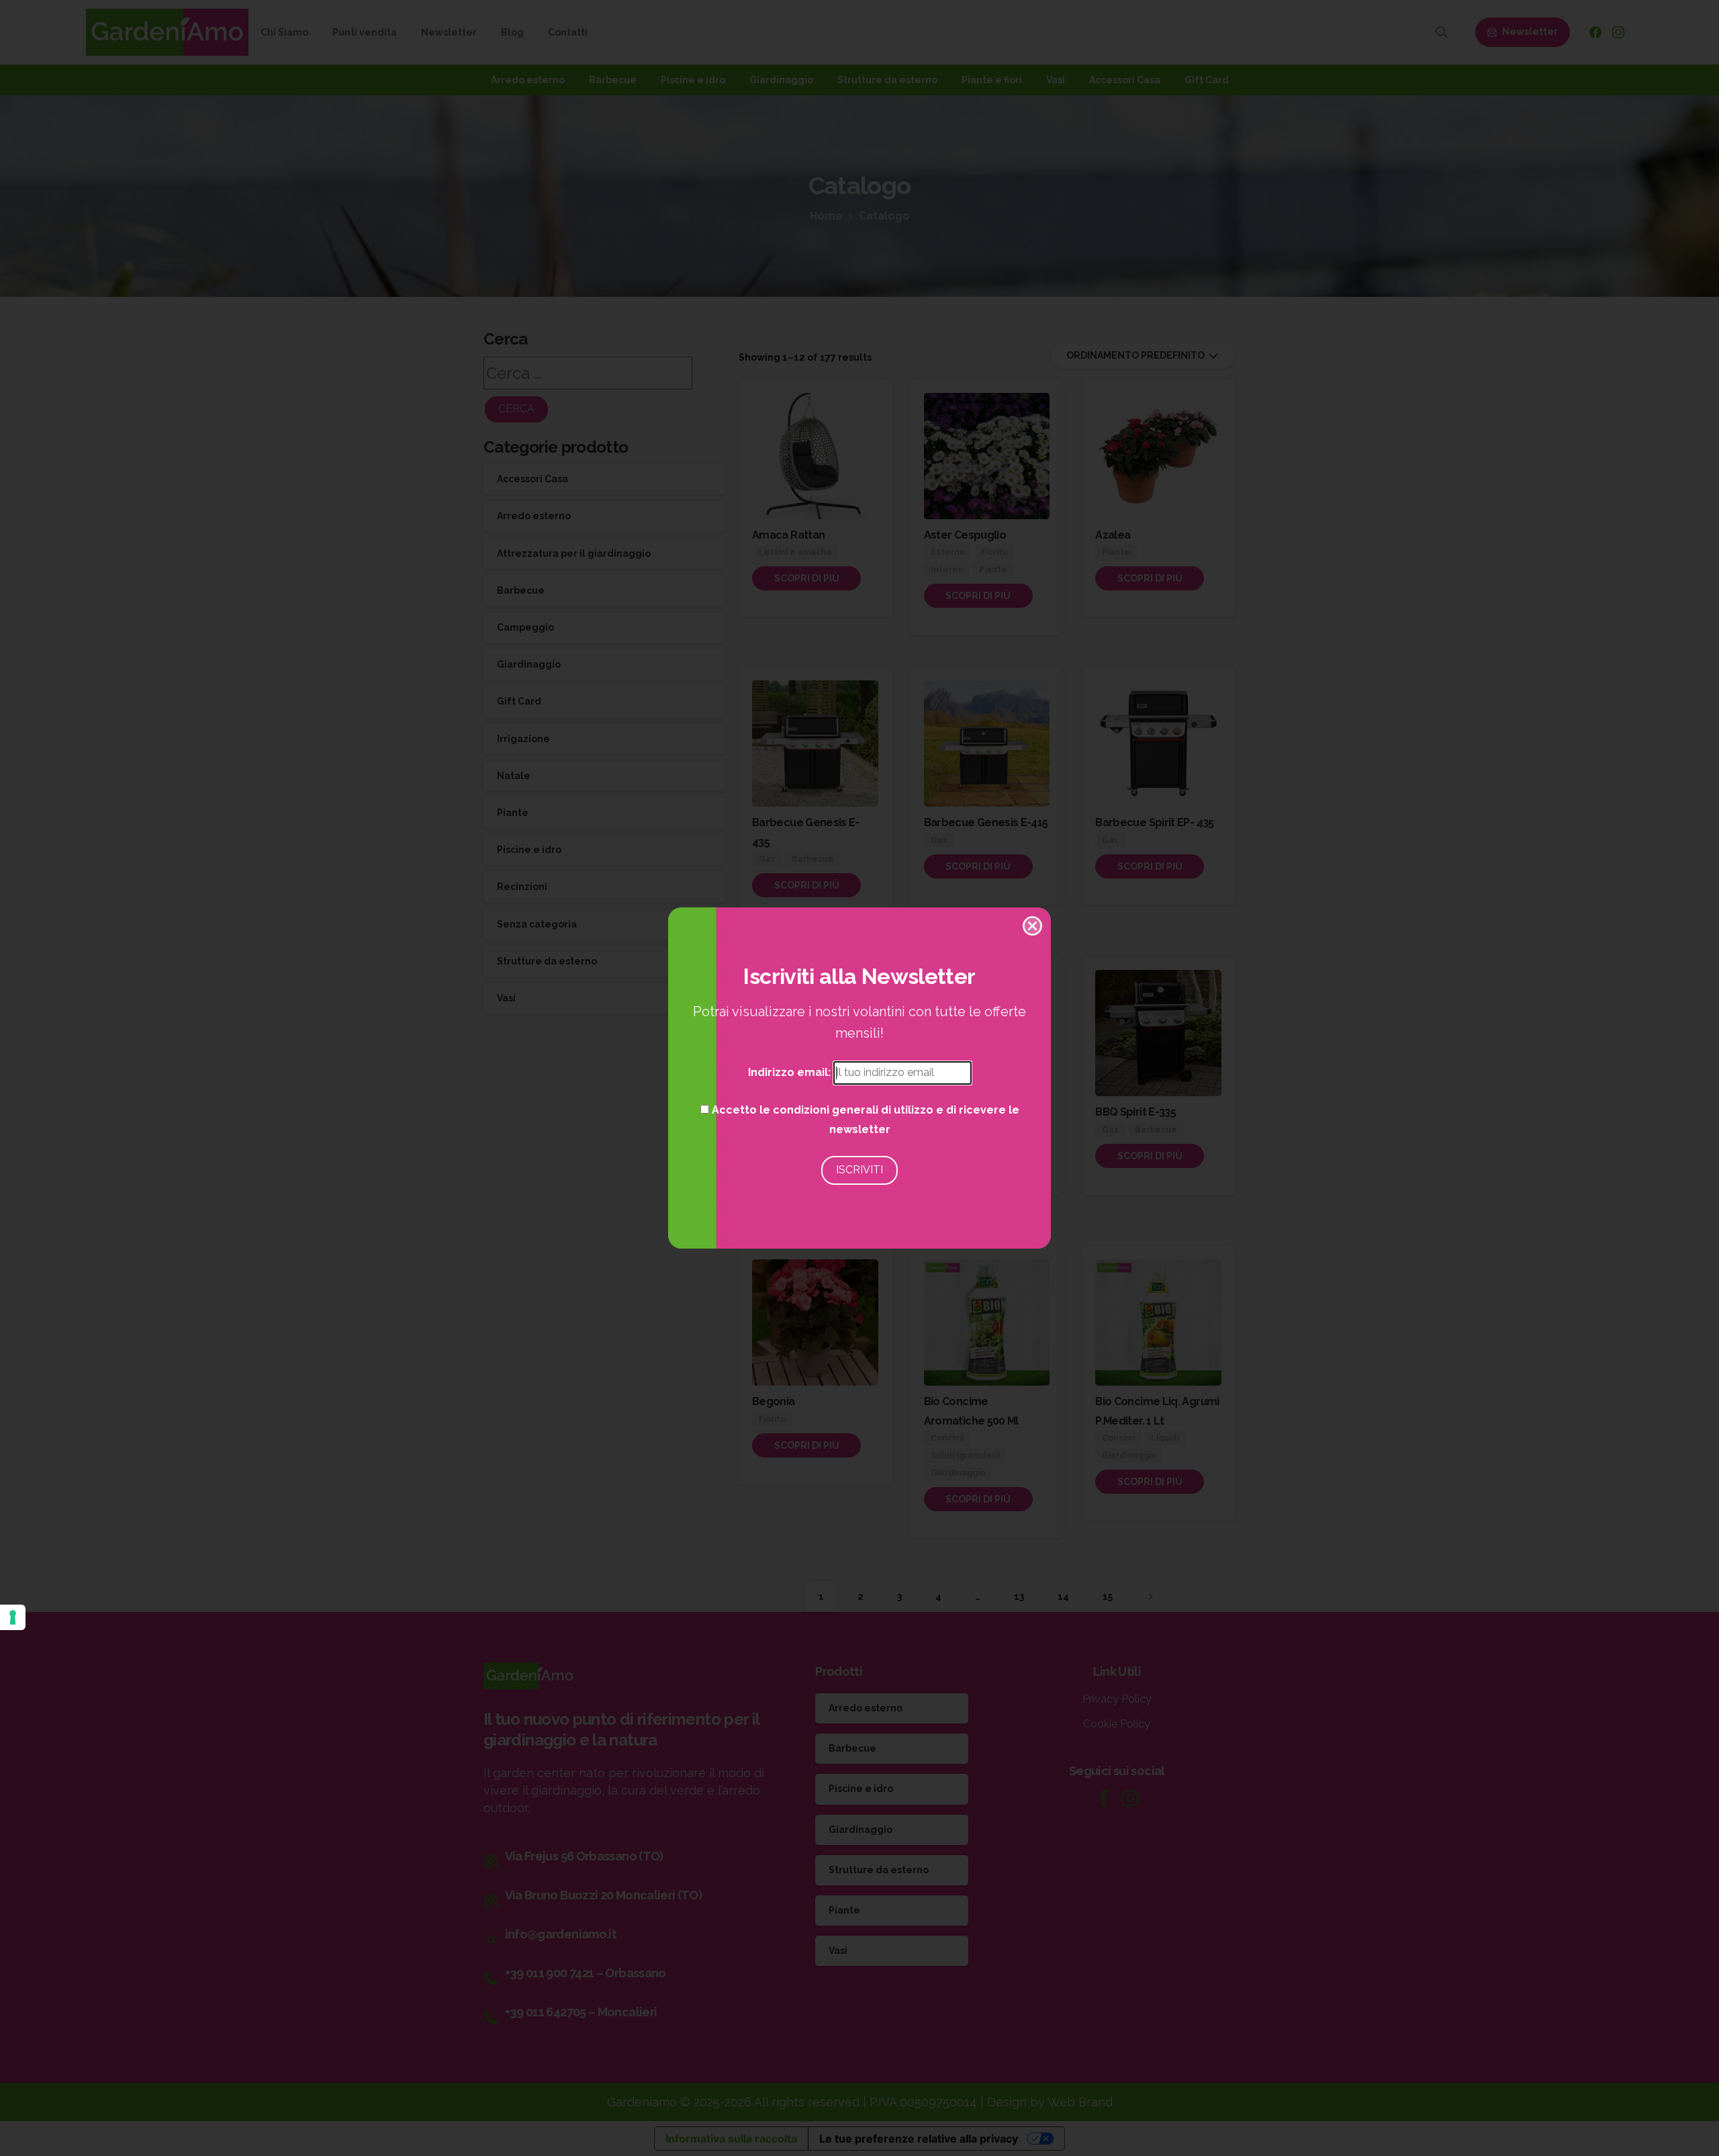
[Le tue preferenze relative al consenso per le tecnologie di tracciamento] (13, 1617)
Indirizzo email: (791, 1072)
